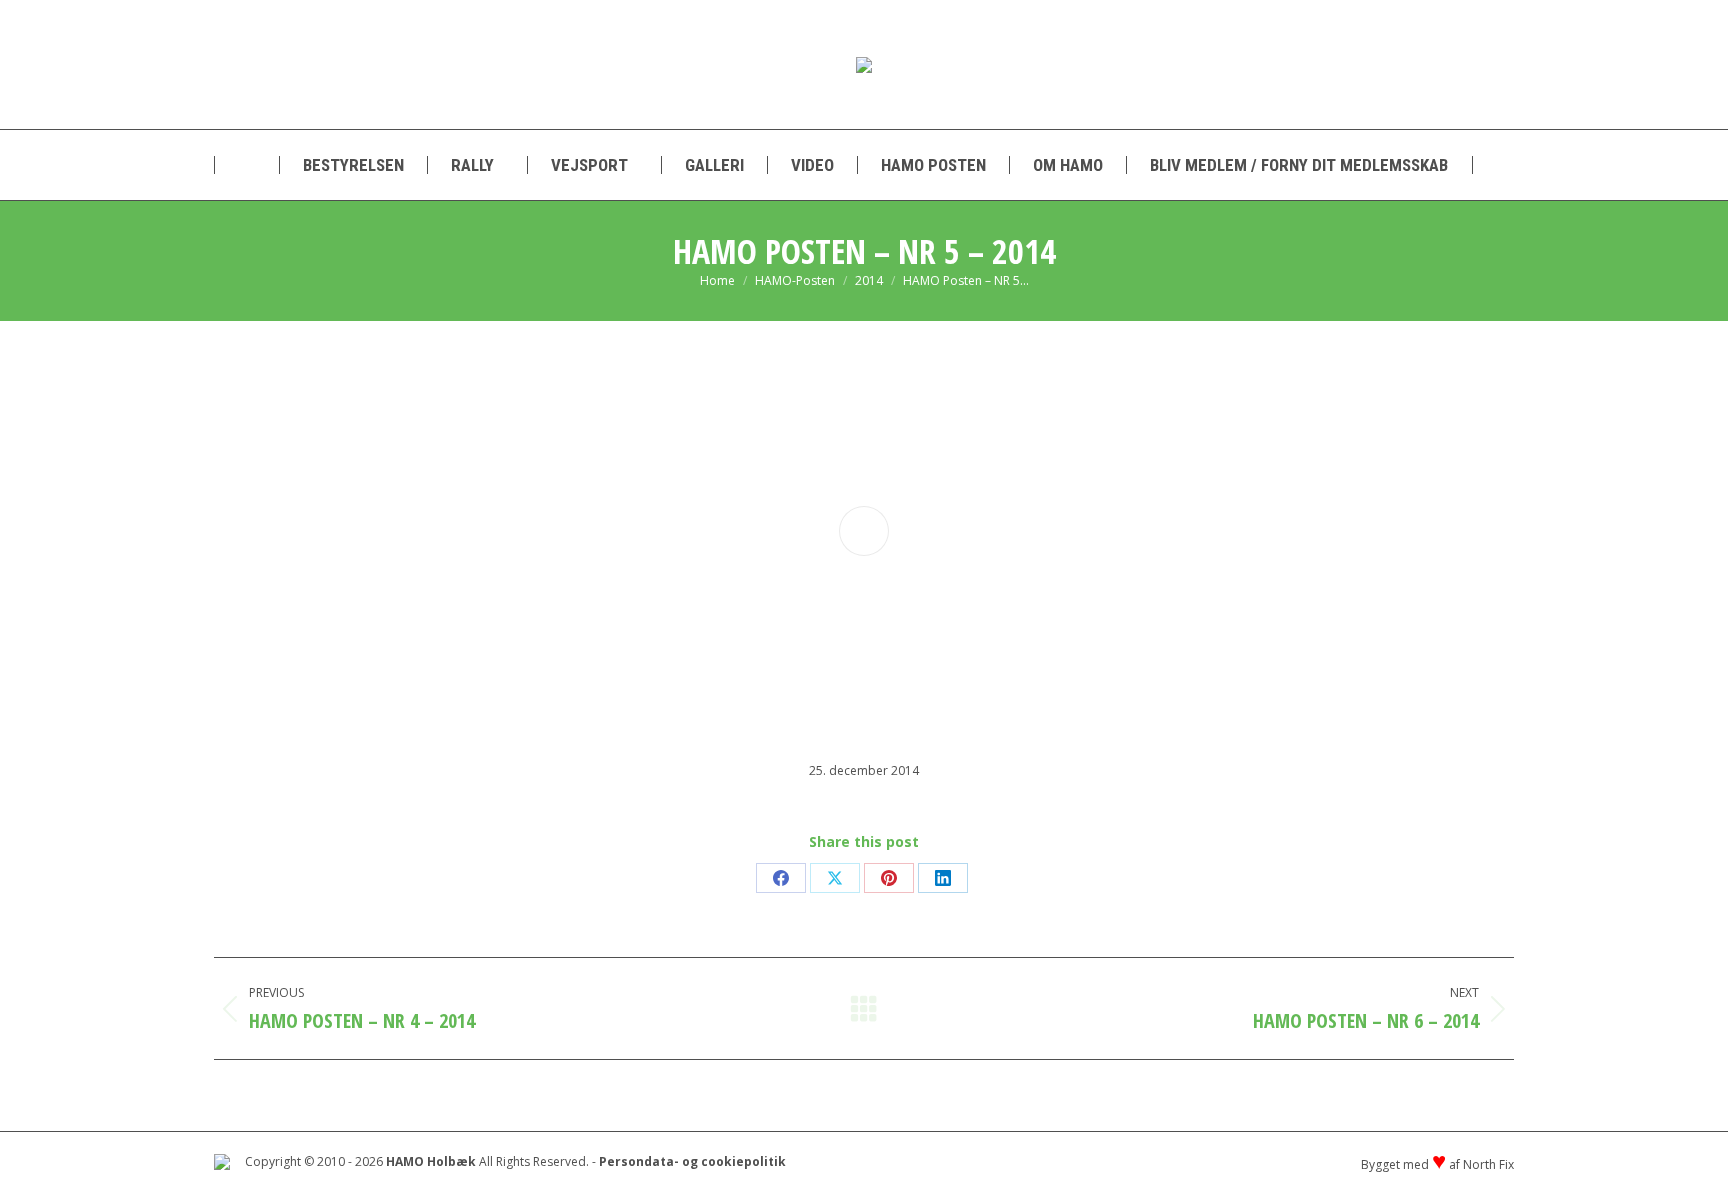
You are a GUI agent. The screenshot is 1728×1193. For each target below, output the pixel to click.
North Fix (1488, 1164)
